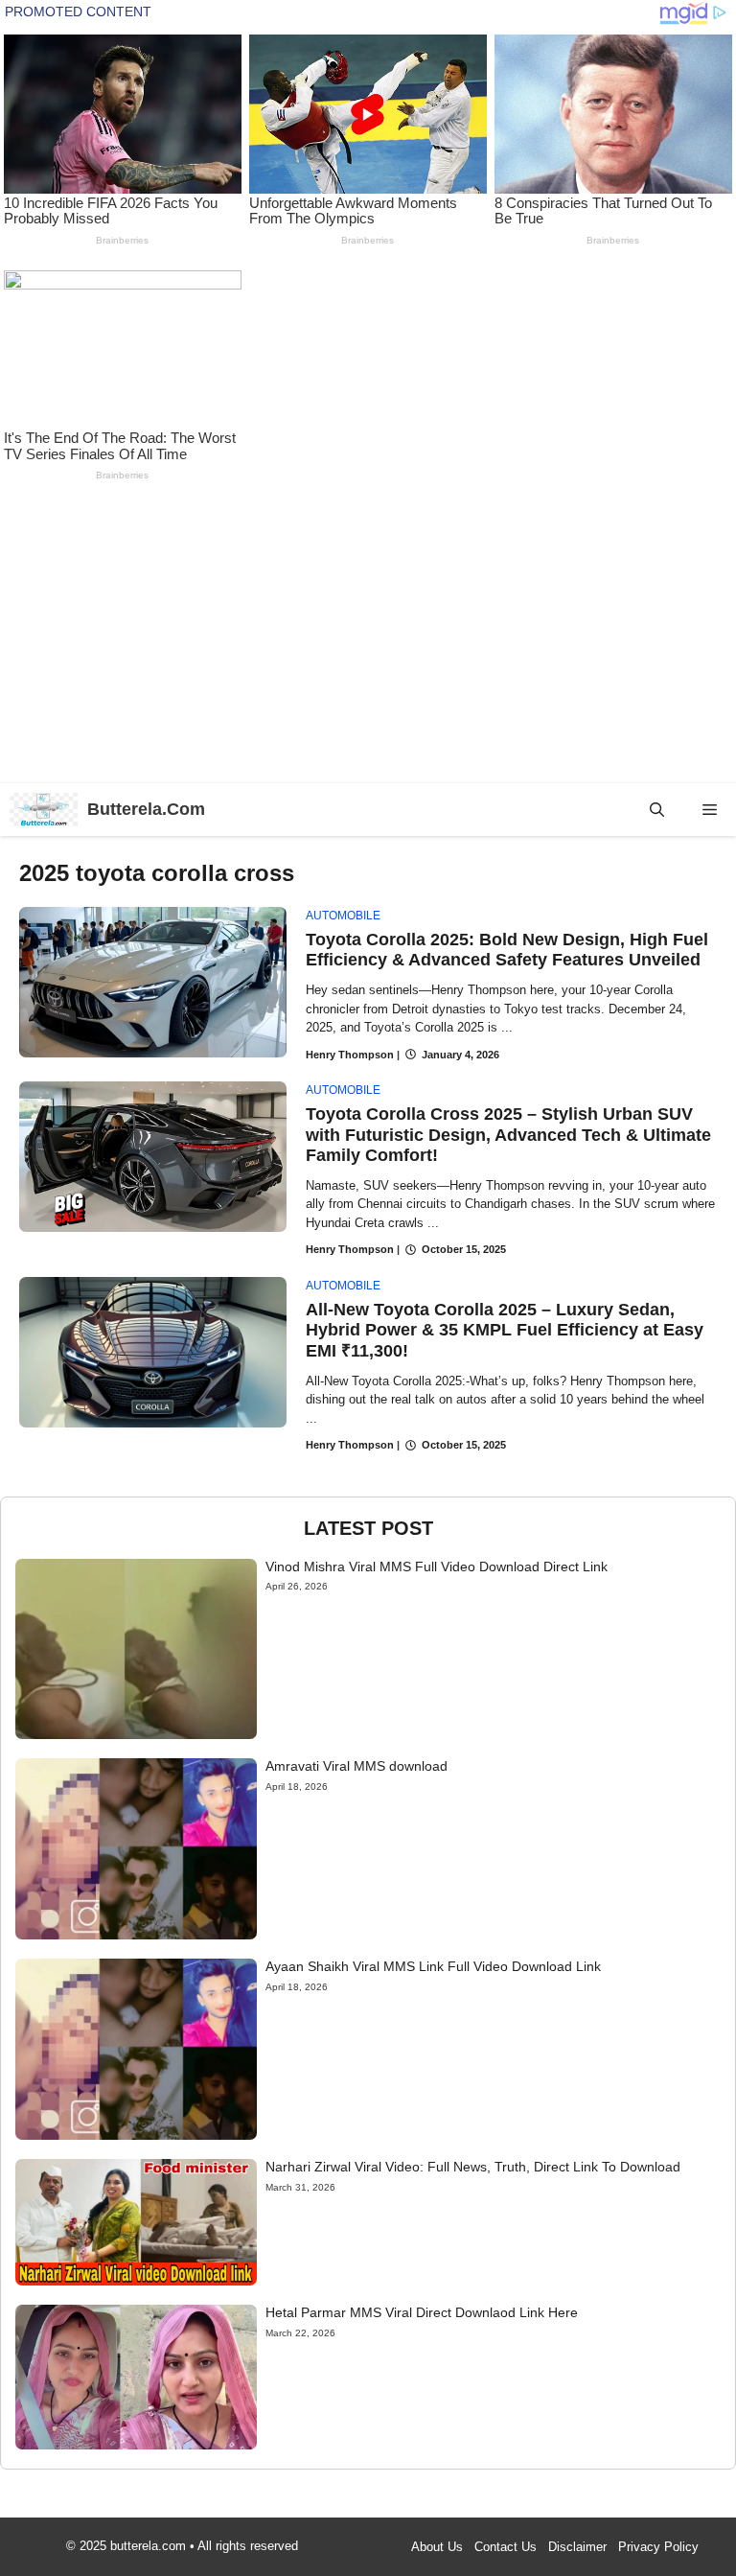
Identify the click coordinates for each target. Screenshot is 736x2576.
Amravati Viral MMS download (356, 1766)
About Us (437, 2547)
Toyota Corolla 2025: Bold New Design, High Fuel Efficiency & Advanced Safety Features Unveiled (507, 950)
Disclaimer (577, 2547)
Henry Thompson (350, 1055)
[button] (657, 810)
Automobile (343, 916)
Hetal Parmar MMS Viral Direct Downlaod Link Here (422, 2312)
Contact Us (506, 2547)
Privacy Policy (658, 2547)
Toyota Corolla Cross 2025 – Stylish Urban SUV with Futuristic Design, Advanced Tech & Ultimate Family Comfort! (508, 1135)
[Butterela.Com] (44, 810)
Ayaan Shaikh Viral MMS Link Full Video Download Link (433, 1966)
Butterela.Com (146, 809)
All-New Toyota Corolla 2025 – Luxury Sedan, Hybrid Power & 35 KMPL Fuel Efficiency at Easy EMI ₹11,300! (505, 1330)
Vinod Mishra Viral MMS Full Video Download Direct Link (437, 1566)
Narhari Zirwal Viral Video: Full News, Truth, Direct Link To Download (473, 2167)
